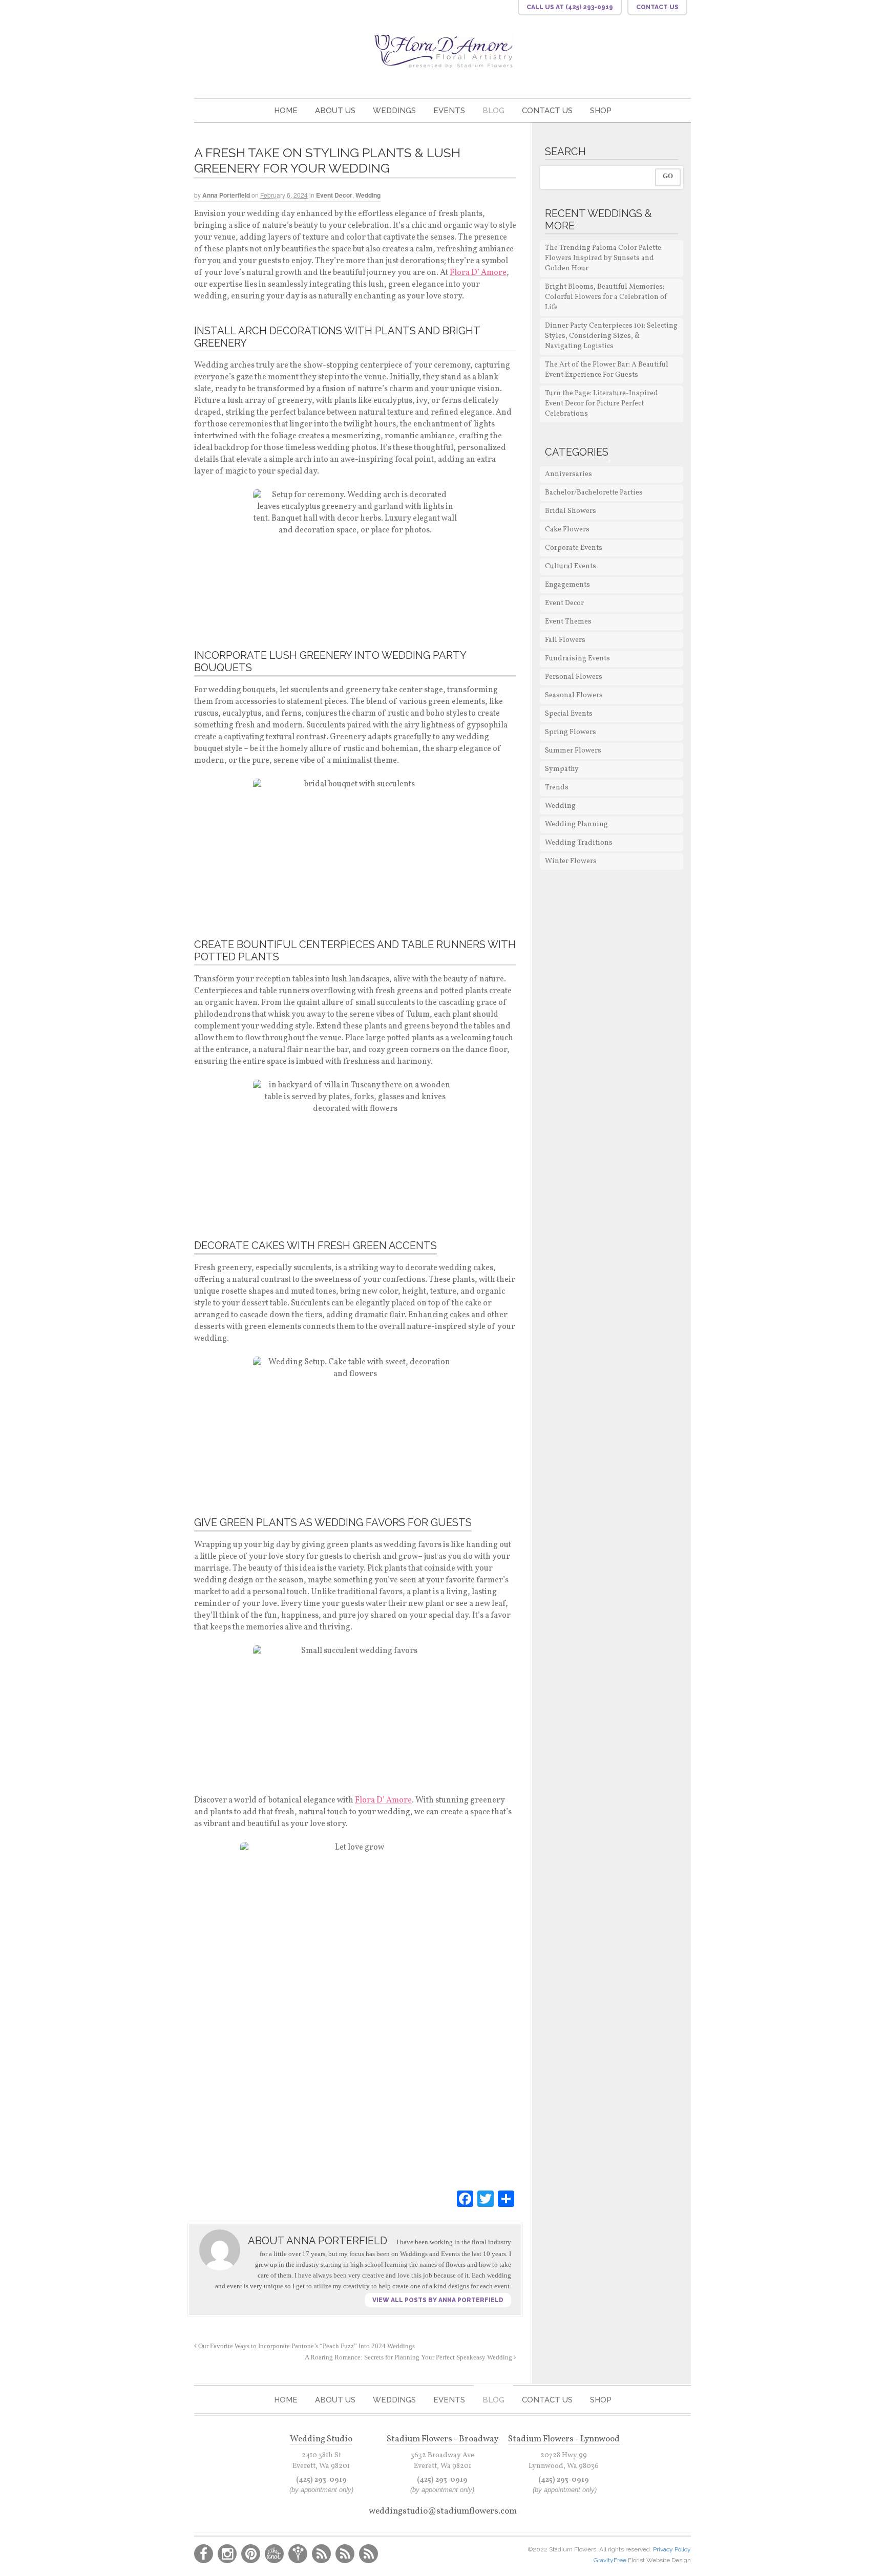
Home (286, 111)
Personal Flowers (574, 677)
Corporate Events (574, 548)
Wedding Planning (576, 824)
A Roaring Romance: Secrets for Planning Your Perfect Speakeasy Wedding (409, 2357)
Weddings (394, 111)
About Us (335, 111)
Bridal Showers (571, 511)
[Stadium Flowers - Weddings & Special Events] (442, 50)
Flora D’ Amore (478, 273)
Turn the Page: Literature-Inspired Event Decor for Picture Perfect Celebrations (602, 404)
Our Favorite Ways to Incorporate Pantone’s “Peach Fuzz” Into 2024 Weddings (306, 2346)
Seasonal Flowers (574, 695)
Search (565, 152)
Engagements (567, 585)
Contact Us (547, 111)
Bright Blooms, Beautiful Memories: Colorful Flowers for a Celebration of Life (606, 297)
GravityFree (611, 2560)
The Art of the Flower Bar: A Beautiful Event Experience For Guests (607, 370)
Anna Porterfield (226, 195)
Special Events (569, 714)
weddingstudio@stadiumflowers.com (443, 2511)
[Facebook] (465, 2199)
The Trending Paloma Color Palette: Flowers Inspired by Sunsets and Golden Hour (604, 258)
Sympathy (562, 769)
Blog (493, 111)
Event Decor (334, 195)
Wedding (368, 195)
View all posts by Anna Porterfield (438, 2300)
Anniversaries (568, 474)
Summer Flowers (573, 751)
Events (449, 111)
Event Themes (568, 622)
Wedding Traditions (579, 843)
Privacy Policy (672, 2549)
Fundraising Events (577, 659)
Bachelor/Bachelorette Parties (594, 493)
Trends (557, 788)
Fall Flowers (565, 640)
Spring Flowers (571, 732)
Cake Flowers (567, 530)
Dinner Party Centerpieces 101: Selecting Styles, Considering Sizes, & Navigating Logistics (611, 336)
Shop (601, 111)
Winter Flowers (571, 861)
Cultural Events (571, 566)
